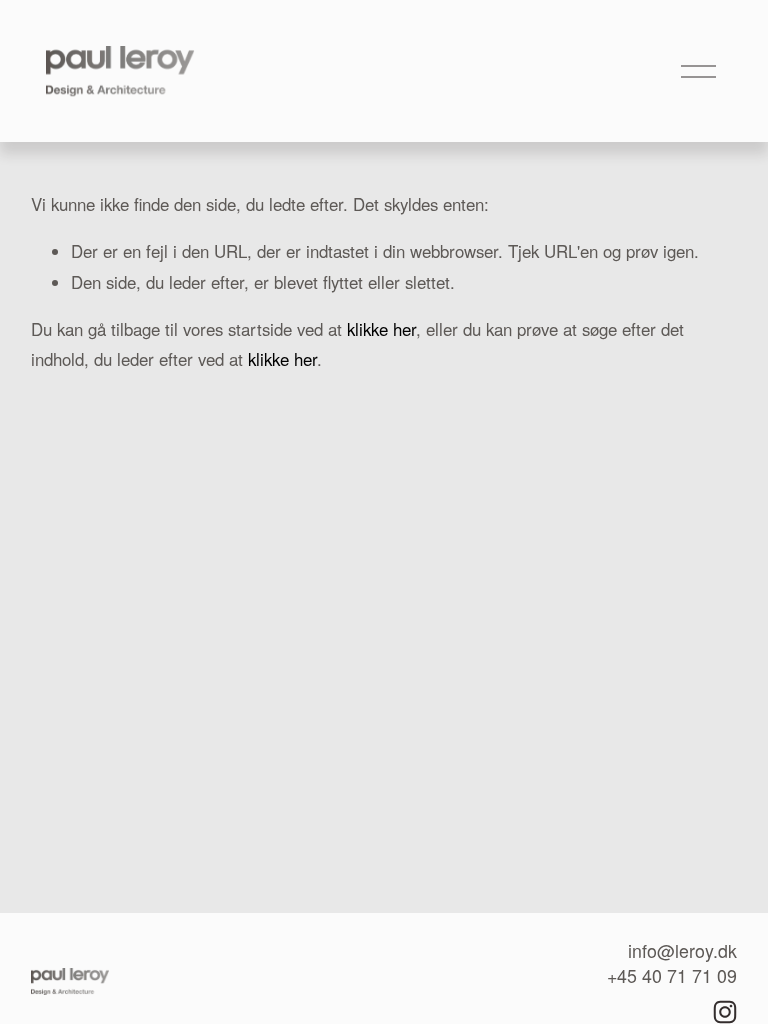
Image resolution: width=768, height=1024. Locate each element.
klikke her (381, 329)
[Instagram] (725, 1012)
